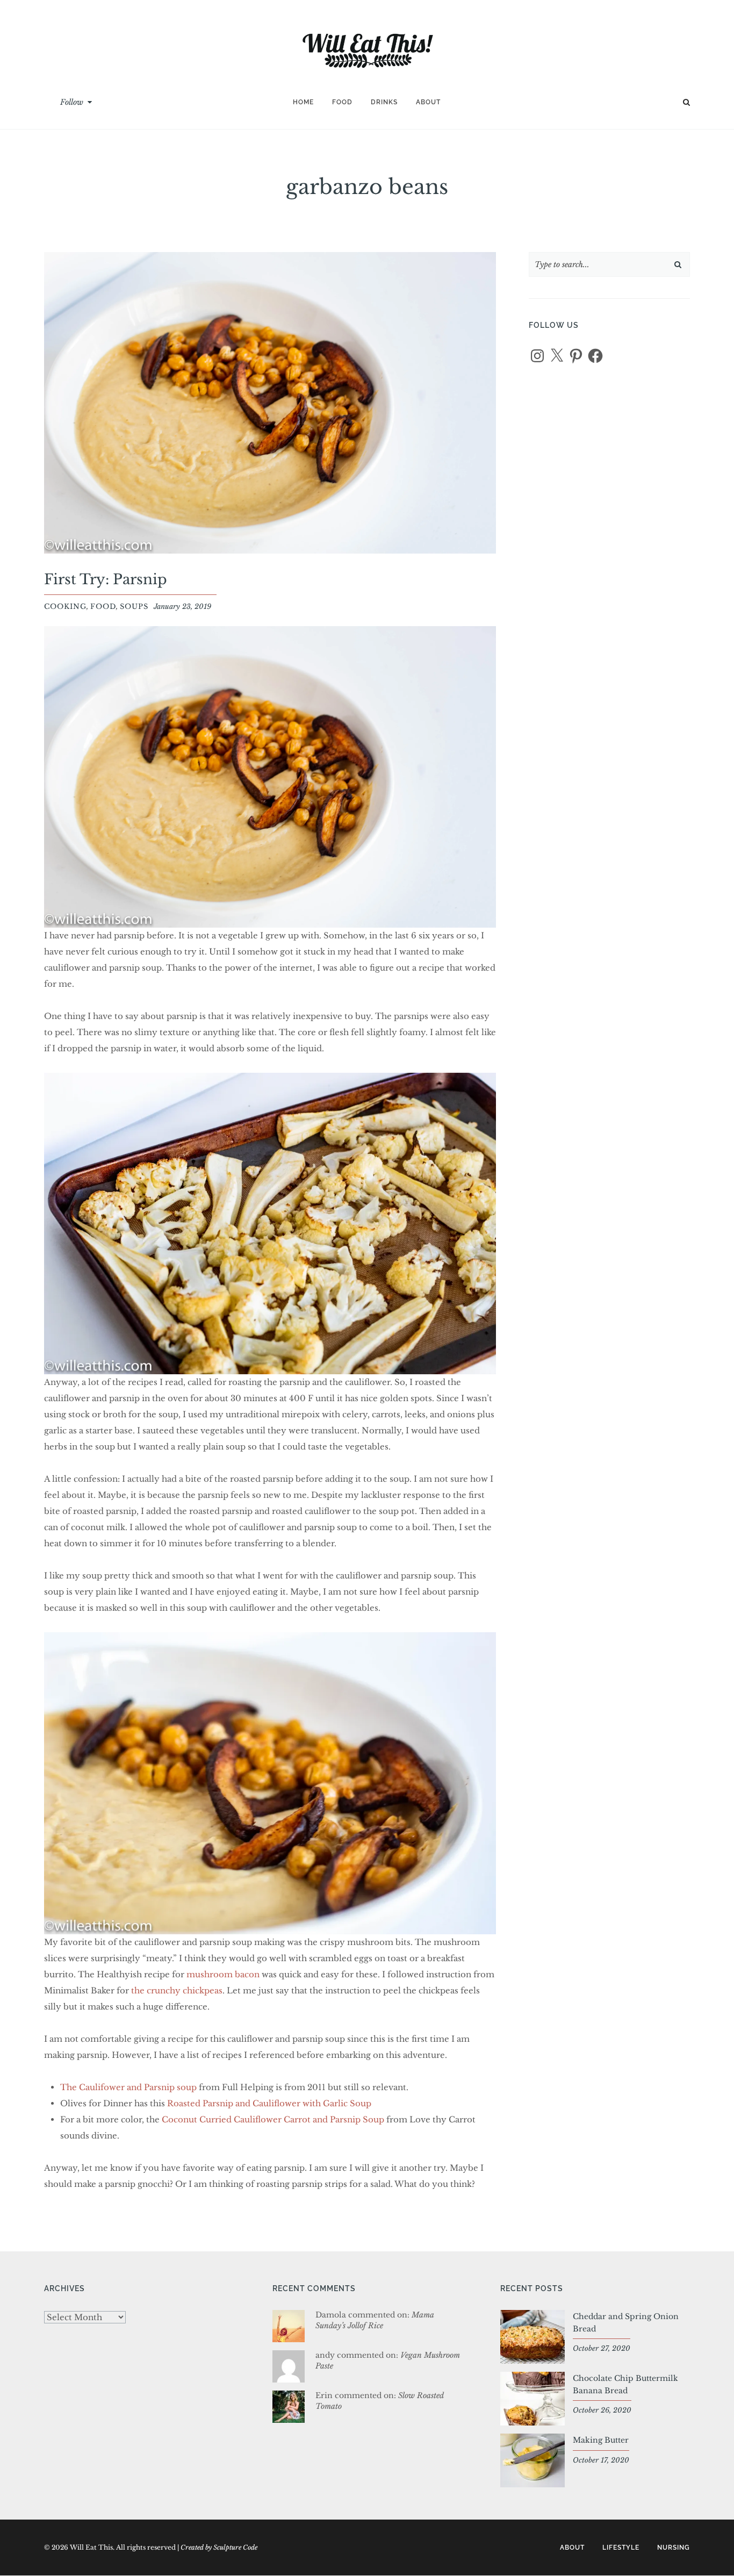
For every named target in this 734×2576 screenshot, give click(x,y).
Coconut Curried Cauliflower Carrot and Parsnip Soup (273, 2119)
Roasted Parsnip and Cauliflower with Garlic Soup (269, 2103)
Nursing (674, 2548)
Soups (134, 607)
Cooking (65, 607)
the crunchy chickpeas (177, 1990)
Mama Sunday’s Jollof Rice (375, 2320)
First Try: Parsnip (106, 579)
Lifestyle (621, 2548)
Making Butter (601, 2440)
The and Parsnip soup (128, 2087)
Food (342, 102)
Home (303, 102)
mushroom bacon (224, 1974)
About (428, 102)
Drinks (384, 102)
